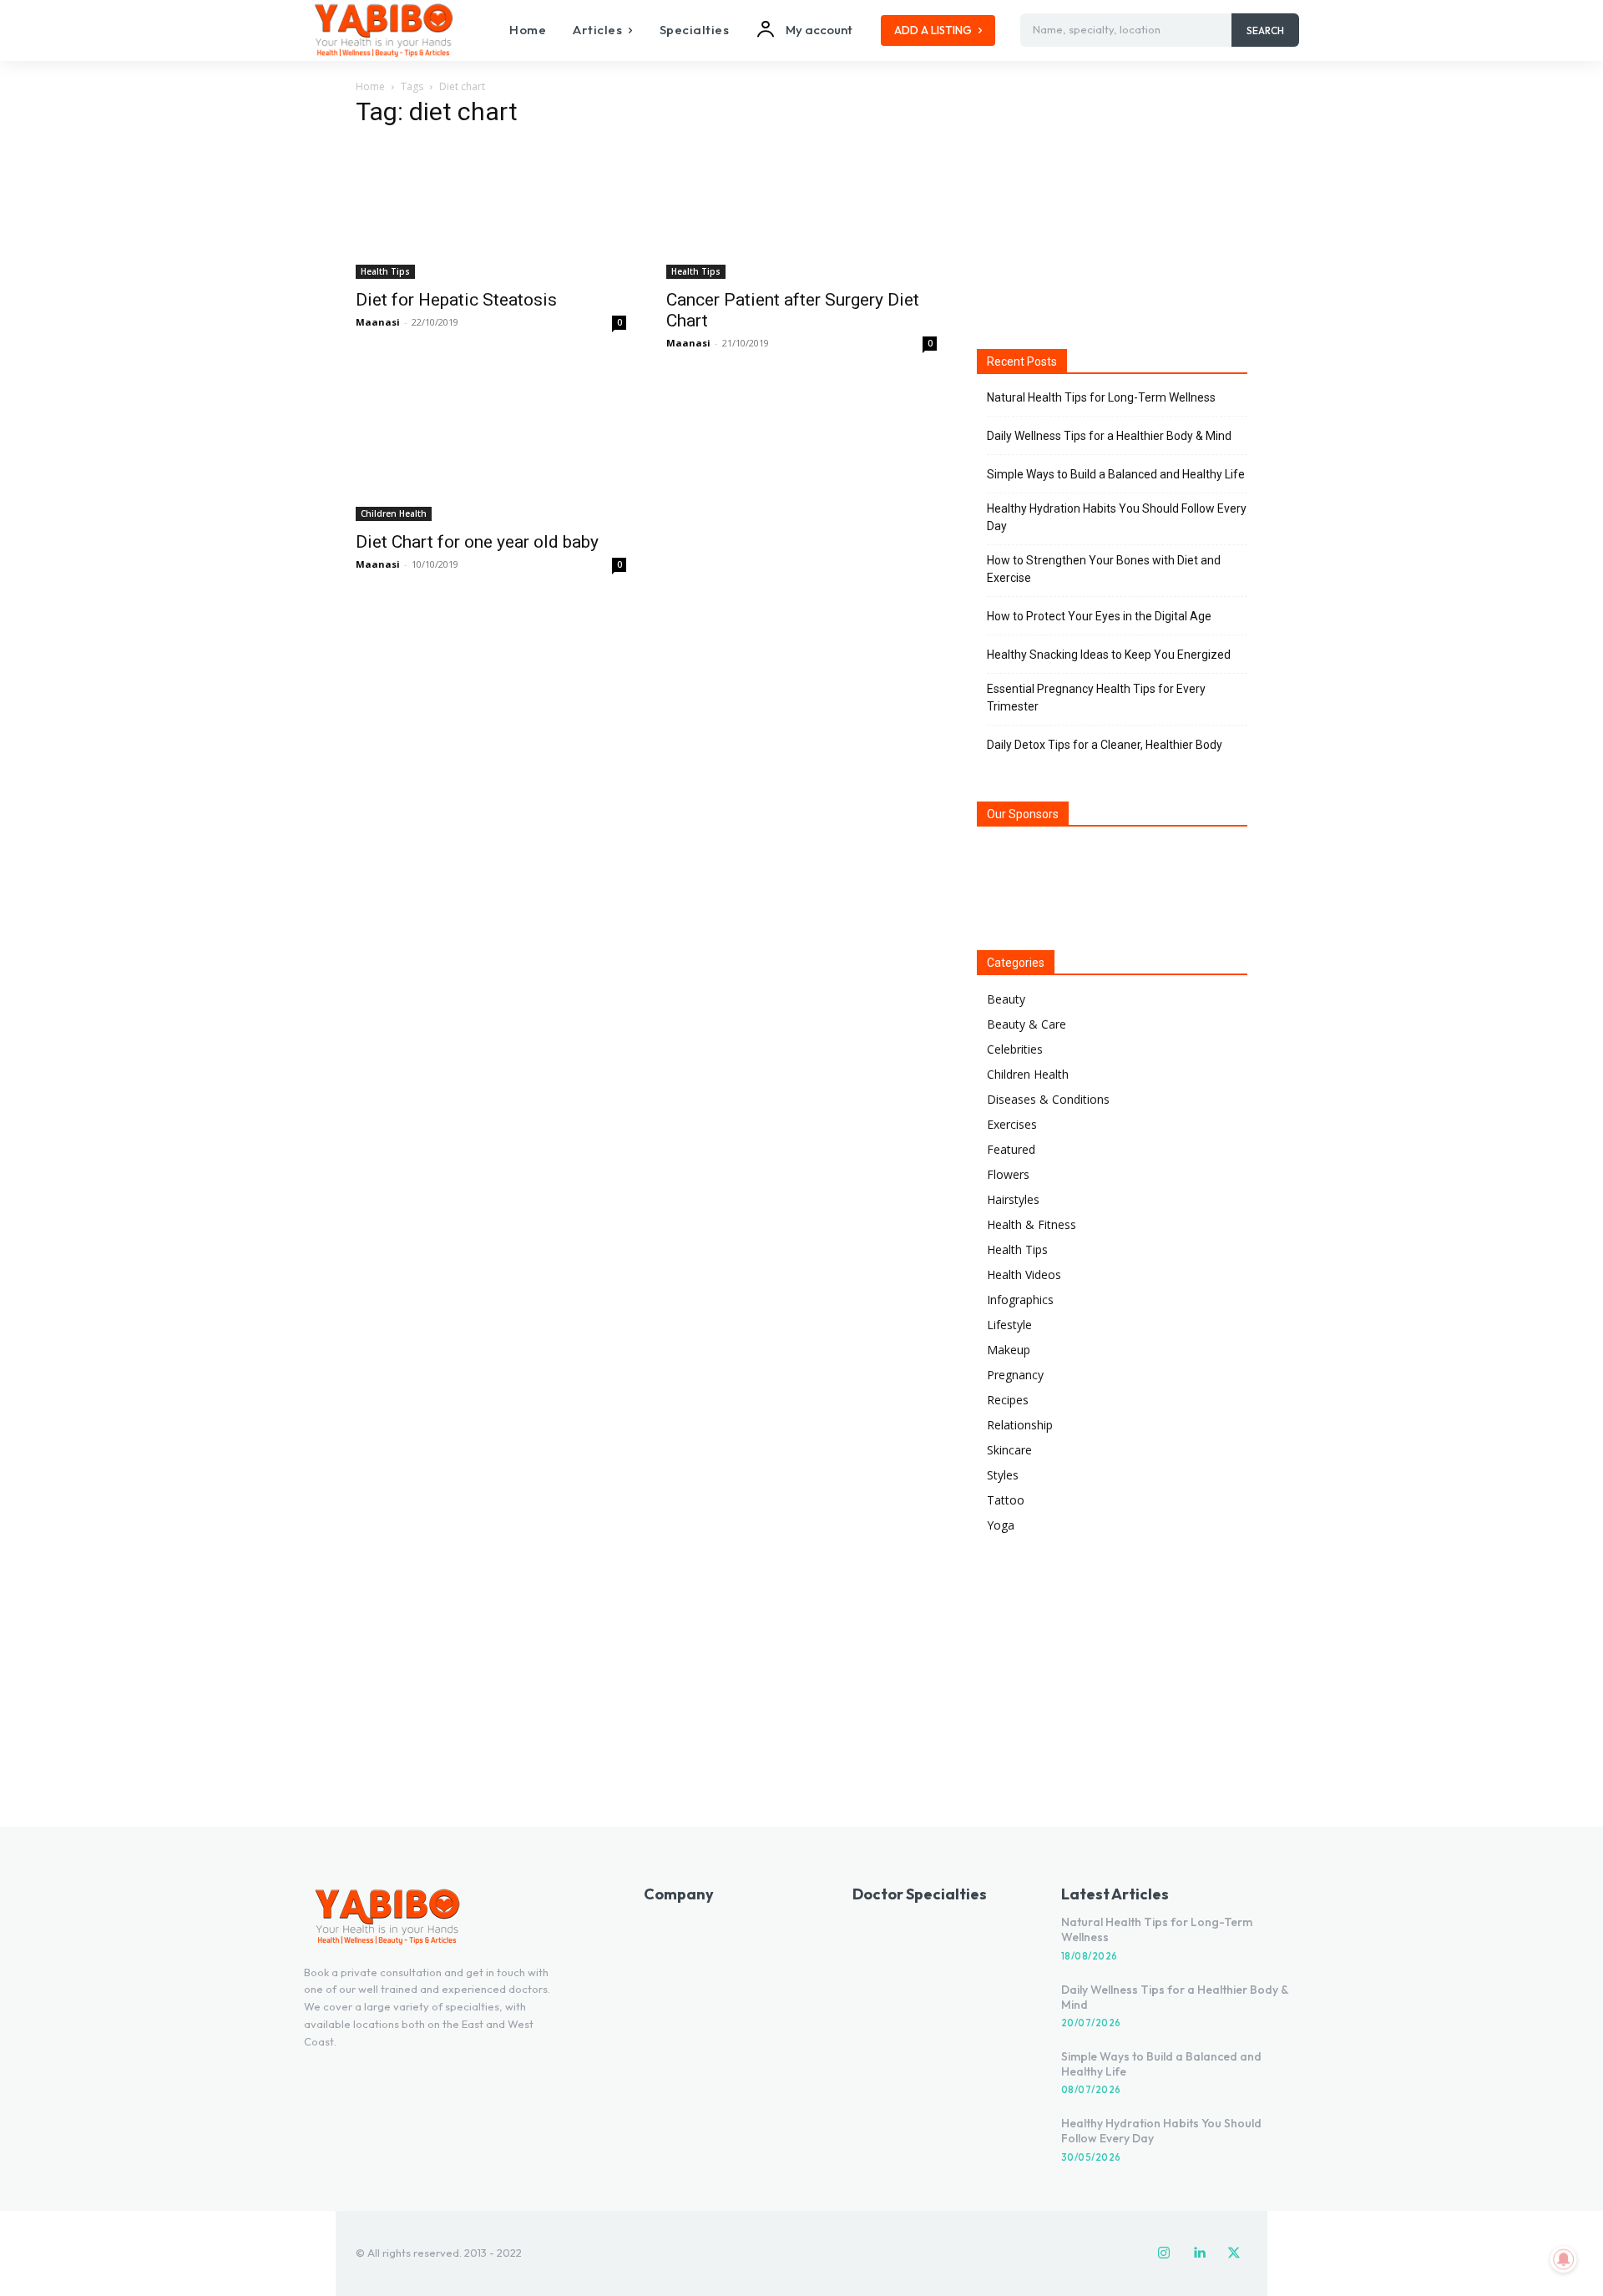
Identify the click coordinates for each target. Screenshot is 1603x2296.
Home (370, 86)
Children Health (394, 513)
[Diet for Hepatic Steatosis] (491, 211)
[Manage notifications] (1564, 2259)
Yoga (1001, 1525)
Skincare (1009, 1450)
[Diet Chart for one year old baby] (491, 453)
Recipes (1008, 1400)
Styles (1003, 1475)
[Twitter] (1234, 2253)
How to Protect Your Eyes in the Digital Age (1099, 616)
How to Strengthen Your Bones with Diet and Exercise (1104, 569)
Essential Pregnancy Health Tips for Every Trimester (1096, 698)
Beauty (1006, 999)
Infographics (1020, 1300)
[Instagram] (1164, 2253)
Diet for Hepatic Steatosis (456, 300)
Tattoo (1006, 1500)
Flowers (1008, 1174)
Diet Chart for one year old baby (477, 542)
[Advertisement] (1112, 208)
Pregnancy (1015, 1375)
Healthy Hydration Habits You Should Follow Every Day (1117, 517)
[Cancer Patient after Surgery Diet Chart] (801, 211)
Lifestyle (1009, 1325)
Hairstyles (1013, 1199)
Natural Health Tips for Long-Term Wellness (1101, 397)
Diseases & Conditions (1048, 1099)
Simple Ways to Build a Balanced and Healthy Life (1116, 474)
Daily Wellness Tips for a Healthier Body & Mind (1109, 436)
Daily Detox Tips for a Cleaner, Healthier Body (1105, 745)
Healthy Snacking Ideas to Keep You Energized (1109, 655)
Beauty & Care (1027, 1024)
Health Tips (385, 271)
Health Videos (1024, 1274)
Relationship (1020, 1425)
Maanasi (378, 322)
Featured (1011, 1149)
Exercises (1012, 1124)
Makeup (1009, 1350)
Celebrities (1015, 1049)
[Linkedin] (1199, 2253)
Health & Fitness (1032, 1224)
